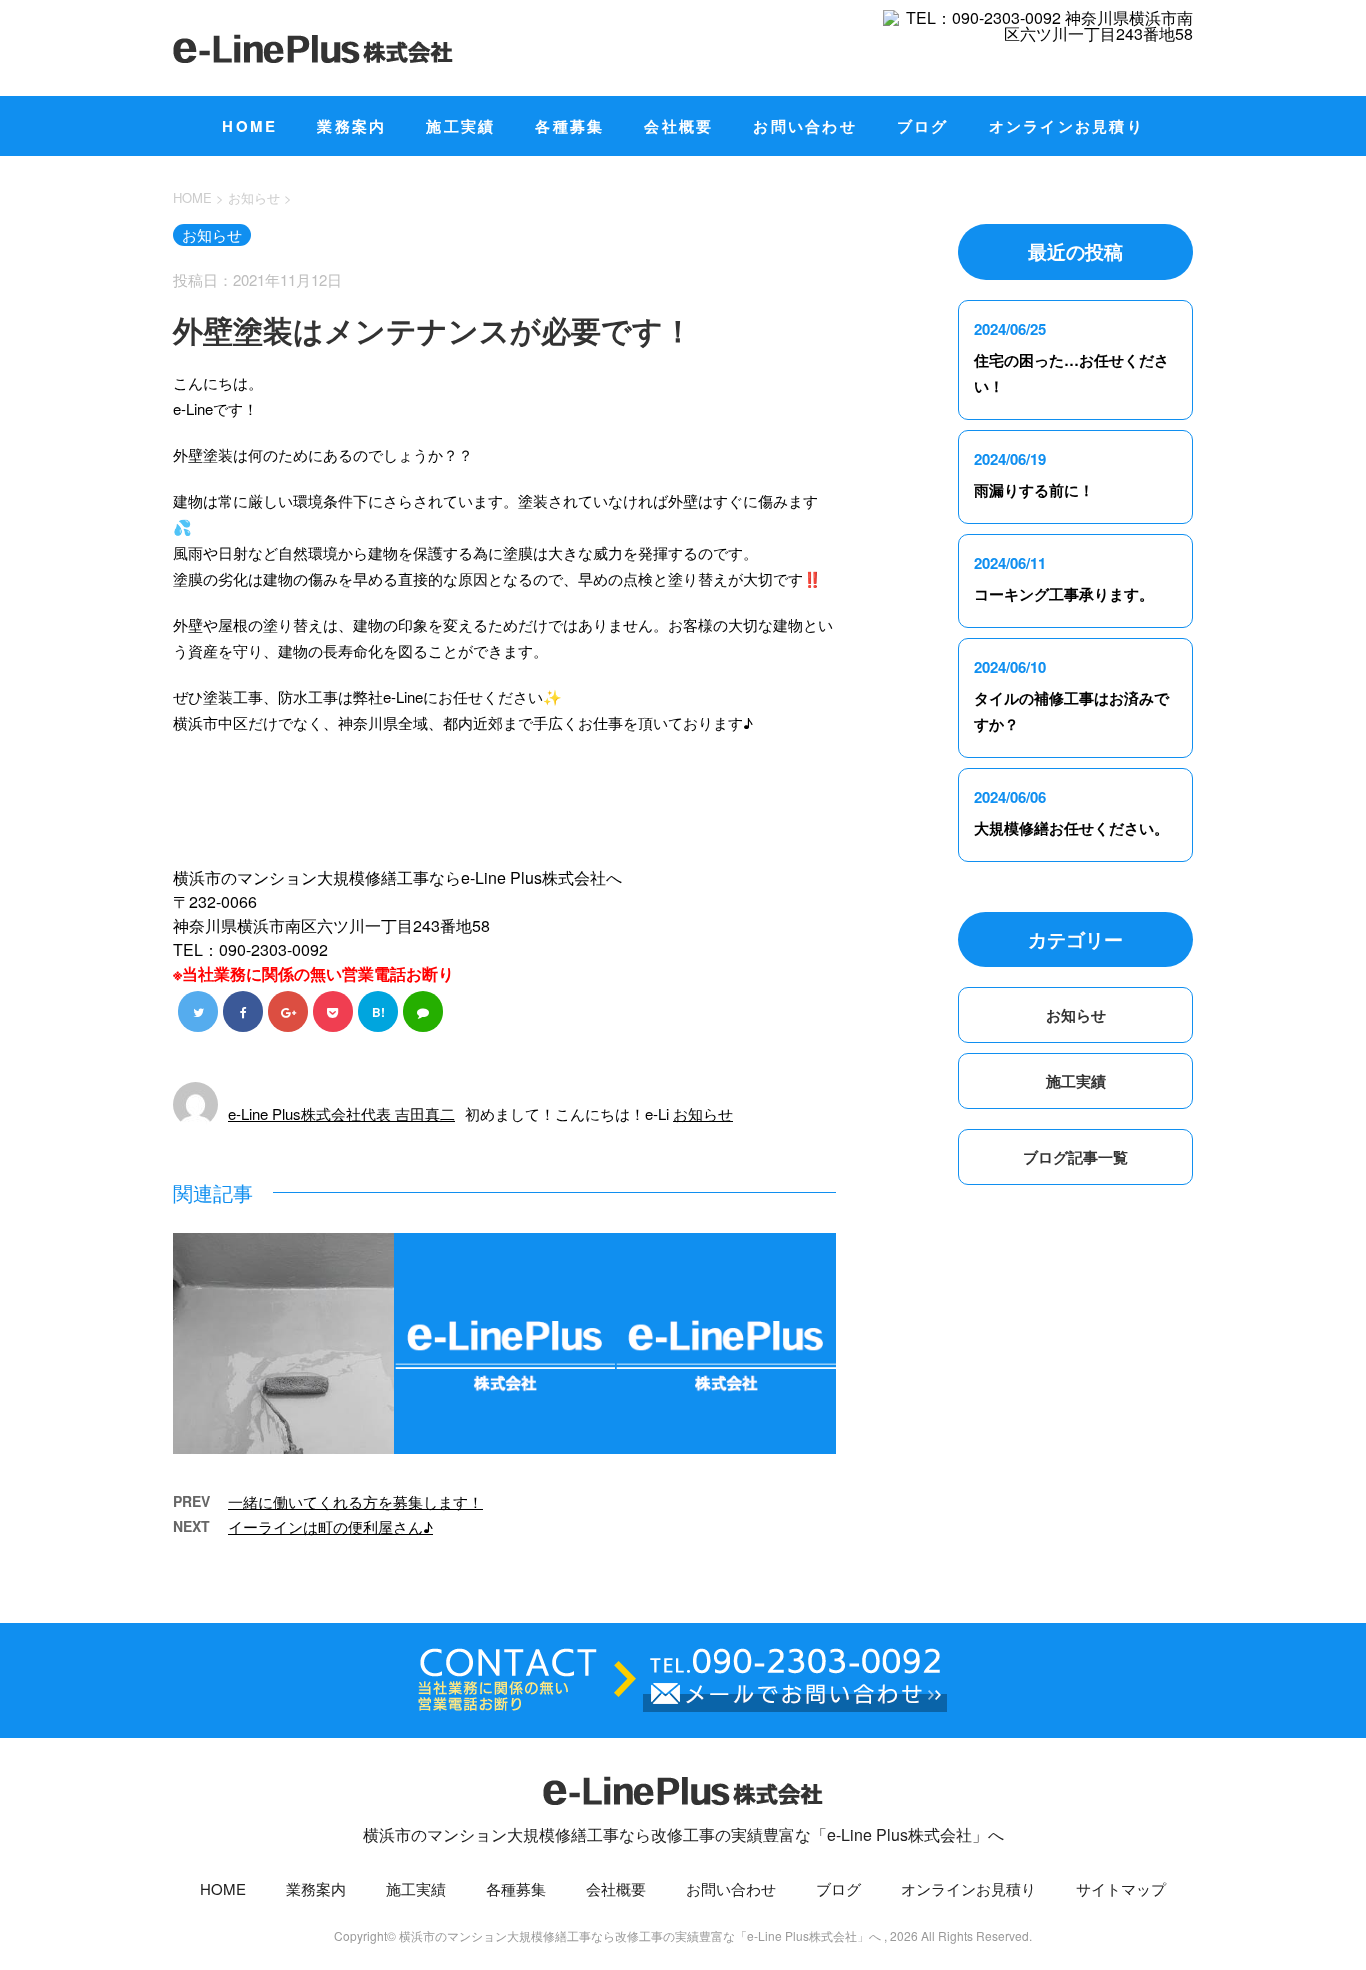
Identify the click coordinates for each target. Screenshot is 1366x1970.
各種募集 (569, 126)
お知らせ (703, 1113)
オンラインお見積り (1066, 126)
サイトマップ (1121, 1888)
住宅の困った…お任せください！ (1071, 373)
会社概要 (678, 126)
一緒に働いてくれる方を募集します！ (355, 1501)
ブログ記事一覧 (1075, 1157)
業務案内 (351, 126)
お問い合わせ (805, 126)
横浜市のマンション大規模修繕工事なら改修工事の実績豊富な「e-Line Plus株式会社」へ (683, 1834)
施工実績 (460, 126)
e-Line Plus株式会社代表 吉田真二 (341, 1113)
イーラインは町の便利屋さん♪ (330, 1526)
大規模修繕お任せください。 (1071, 828)
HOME (249, 126)
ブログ (923, 126)
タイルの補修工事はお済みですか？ (1071, 711)
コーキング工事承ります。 (1064, 594)
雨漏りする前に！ (1034, 490)
